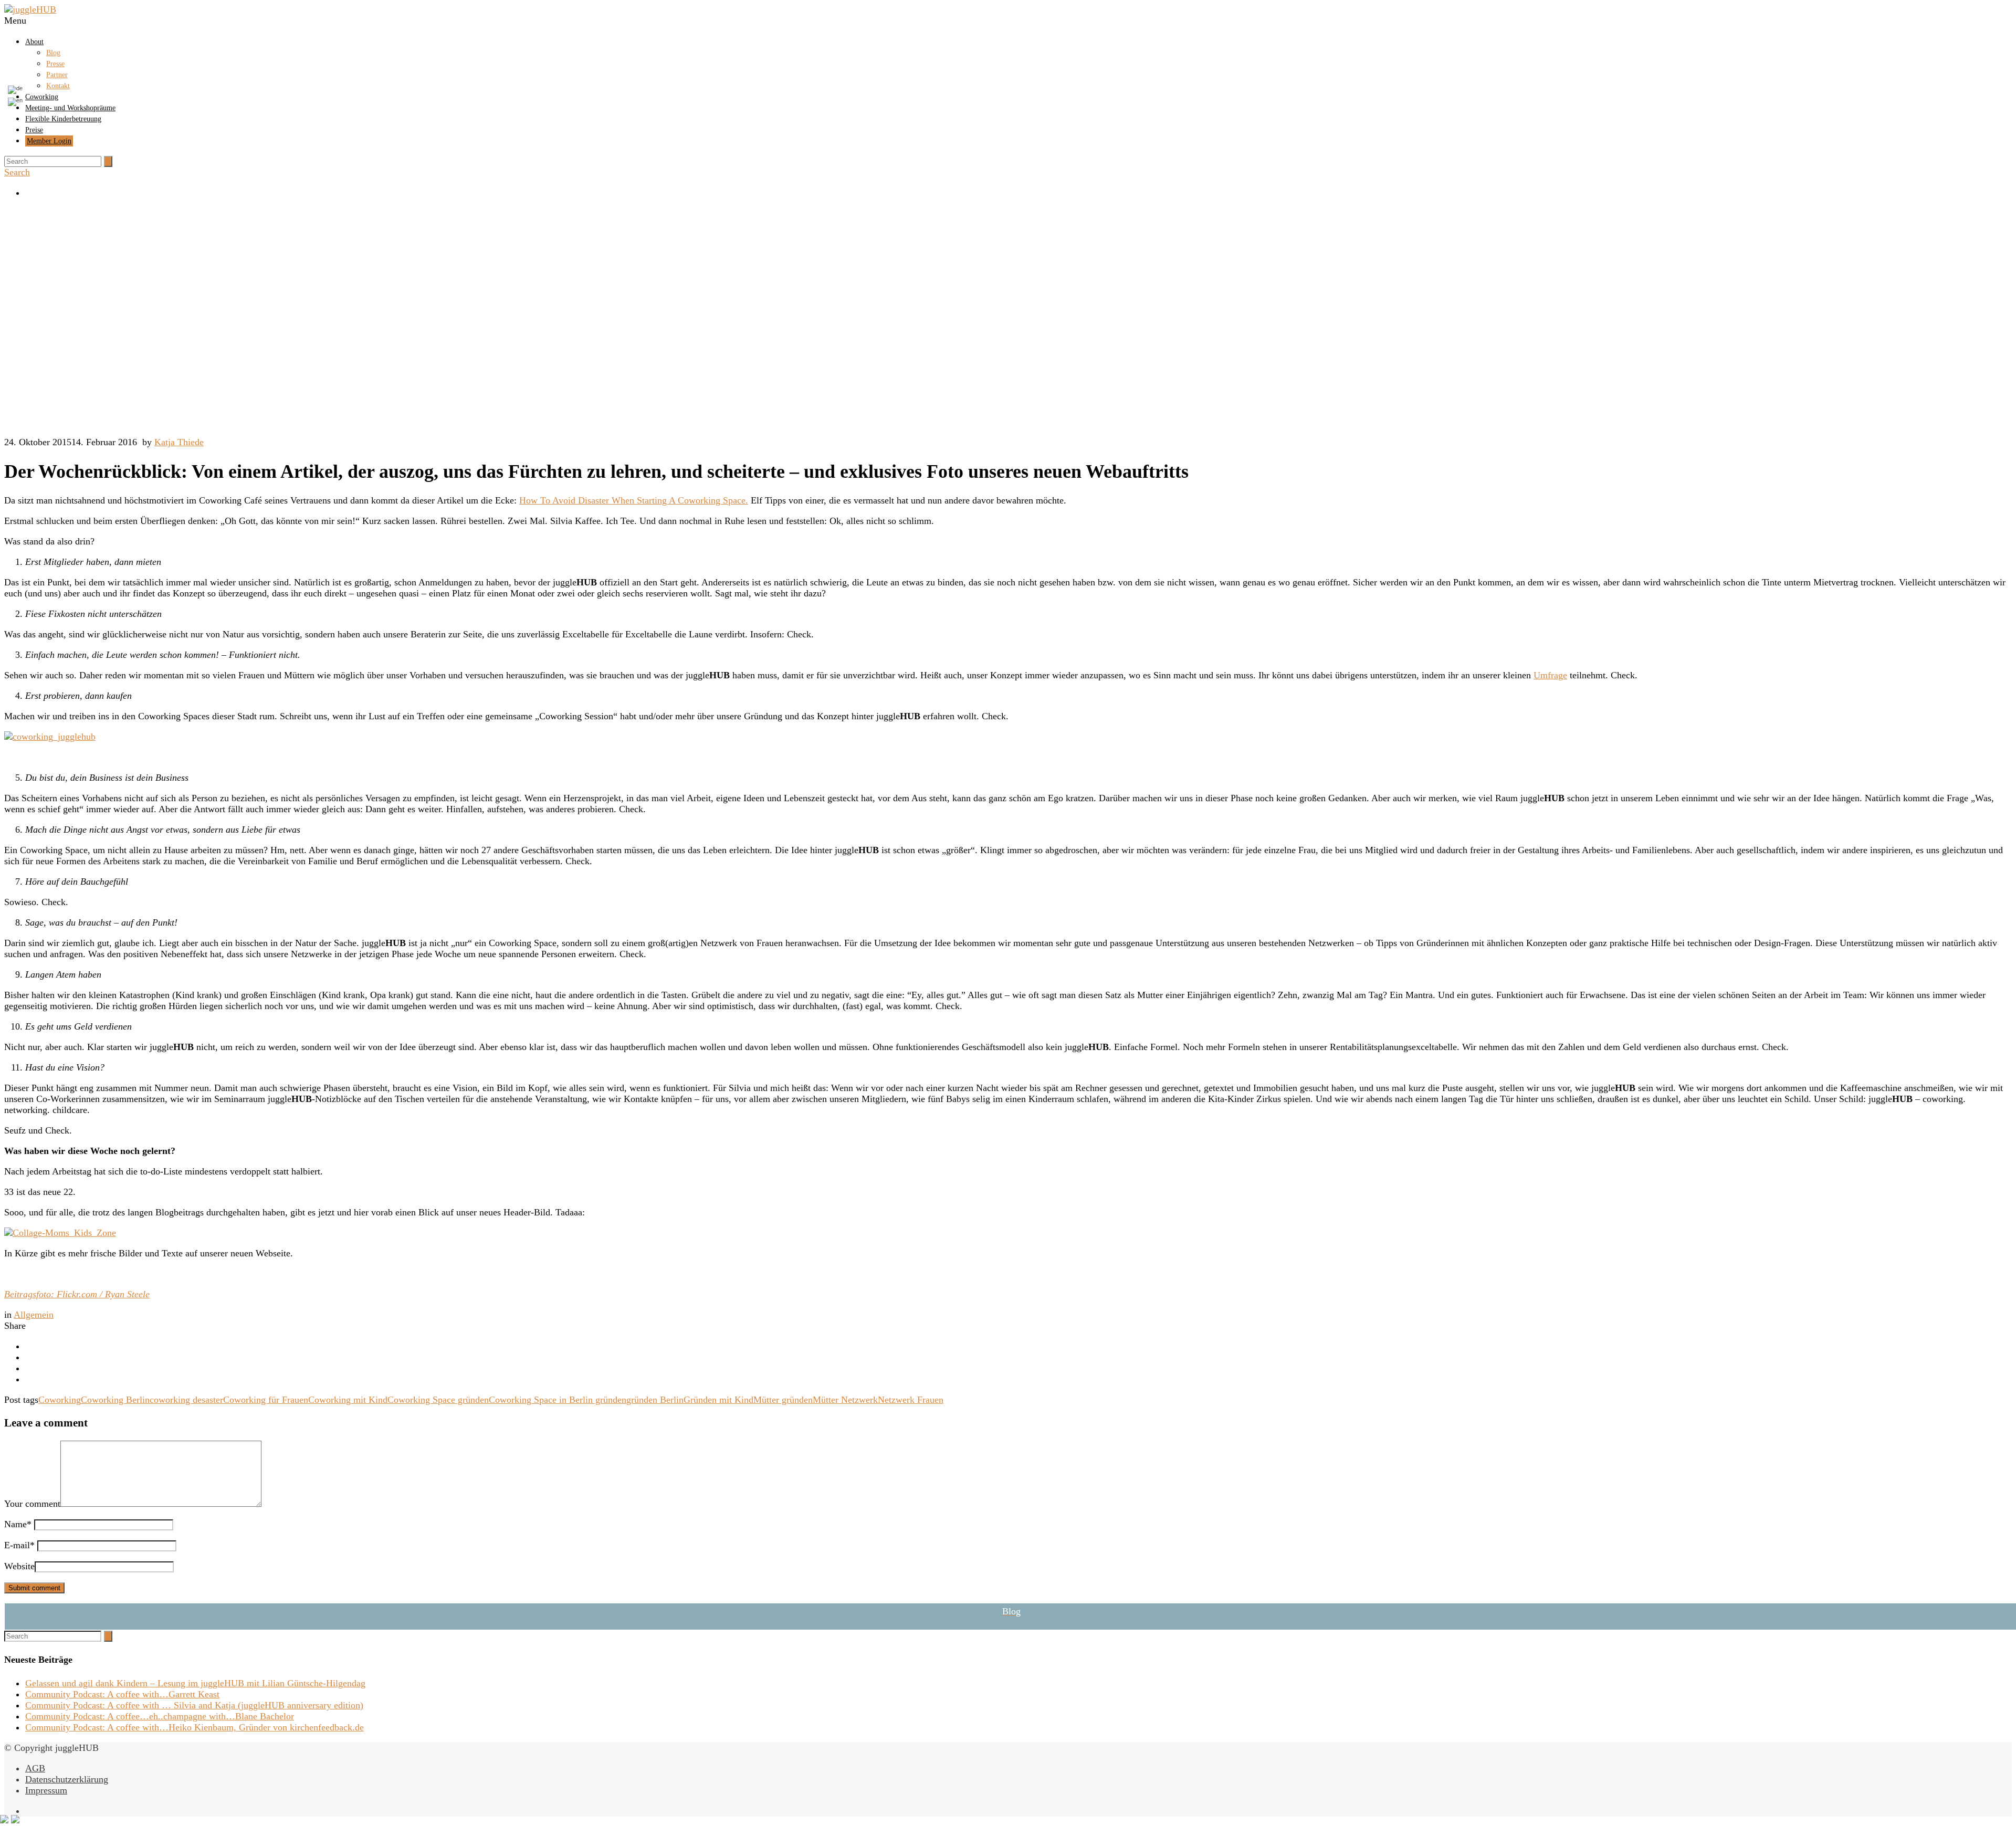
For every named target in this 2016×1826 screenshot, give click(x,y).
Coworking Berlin (115, 1400)
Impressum (46, 1790)
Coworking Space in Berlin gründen (558, 1400)
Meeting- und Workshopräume (70, 108)
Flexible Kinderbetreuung (63, 119)
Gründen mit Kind (718, 1400)
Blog (53, 53)
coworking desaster (186, 1400)
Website (19, 1566)
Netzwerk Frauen (911, 1400)
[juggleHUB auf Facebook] (1018, 193)
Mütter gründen (783, 1400)
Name (18, 1524)
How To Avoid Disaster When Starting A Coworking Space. (634, 500)
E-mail (19, 1545)
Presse (55, 64)
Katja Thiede (179, 442)
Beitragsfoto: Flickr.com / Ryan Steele (77, 1294)
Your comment (32, 1504)
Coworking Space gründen (438, 1400)
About (34, 42)
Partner (57, 75)
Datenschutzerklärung (67, 1779)
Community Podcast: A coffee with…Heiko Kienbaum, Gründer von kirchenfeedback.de (195, 1727)
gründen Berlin (655, 1400)
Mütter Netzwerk (845, 1400)
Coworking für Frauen (266, 1400)
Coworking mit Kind (348, 1400)
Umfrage (1550, 675)
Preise (34, 130)
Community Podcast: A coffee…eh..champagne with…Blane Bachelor (160, 1716)
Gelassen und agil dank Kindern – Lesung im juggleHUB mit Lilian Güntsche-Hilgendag (195, 1683)
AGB (35, 1768)
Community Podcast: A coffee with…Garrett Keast (122, 1694)
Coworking (60, 1400)
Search (17, 172)
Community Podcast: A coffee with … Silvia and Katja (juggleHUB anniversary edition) (194, 1705)
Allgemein (34, 1315)
